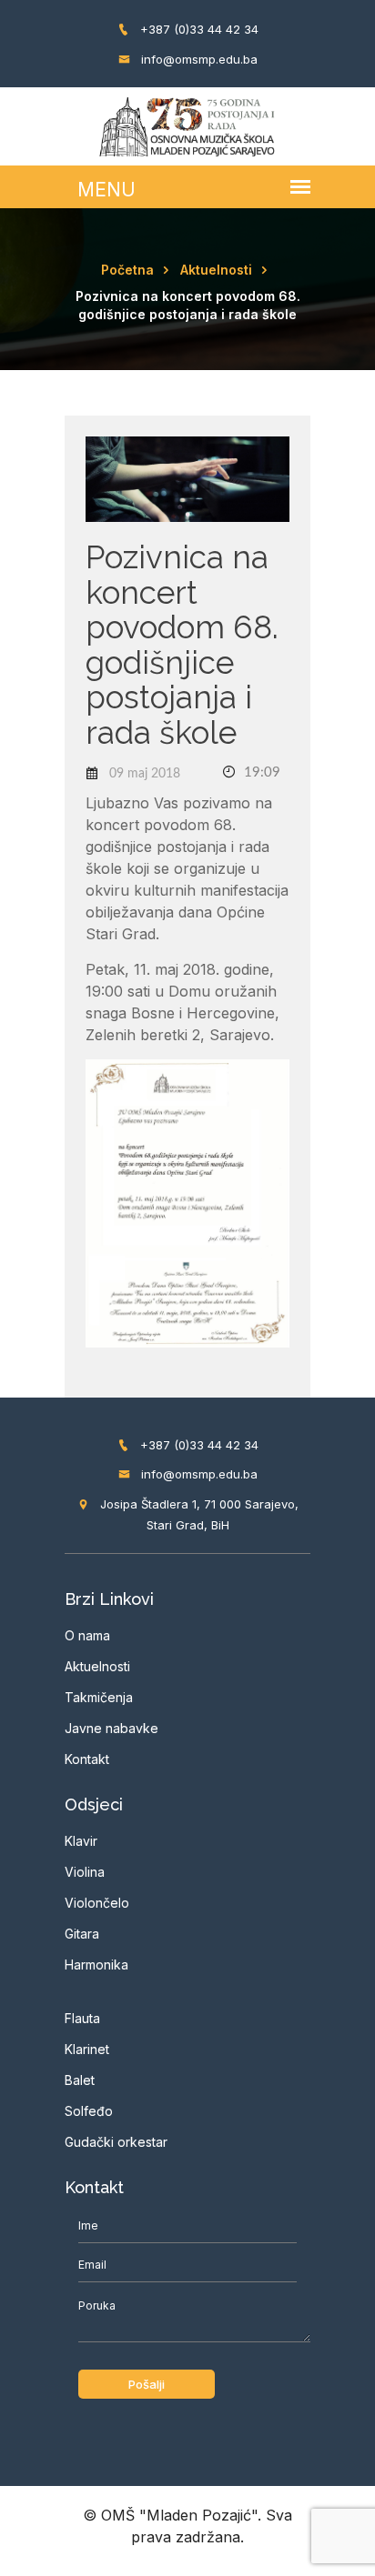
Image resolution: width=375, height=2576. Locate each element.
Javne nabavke (111, 1728)
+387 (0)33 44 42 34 (198, 29)
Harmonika (96, 1965)
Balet (80, 2080)
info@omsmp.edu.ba (198, 59)
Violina (85, 1872)
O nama (87, 1635)
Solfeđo (89, 2111)
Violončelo (97, 1903)
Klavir (81, 1841)
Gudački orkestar (116, 2142)
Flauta (82, 2018)
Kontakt (87, 1759)
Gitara (82, 1934)
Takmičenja (99, 1697)
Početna (127, 270)
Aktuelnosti (216, 270)
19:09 (260, 772)
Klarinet (87, 2049)
